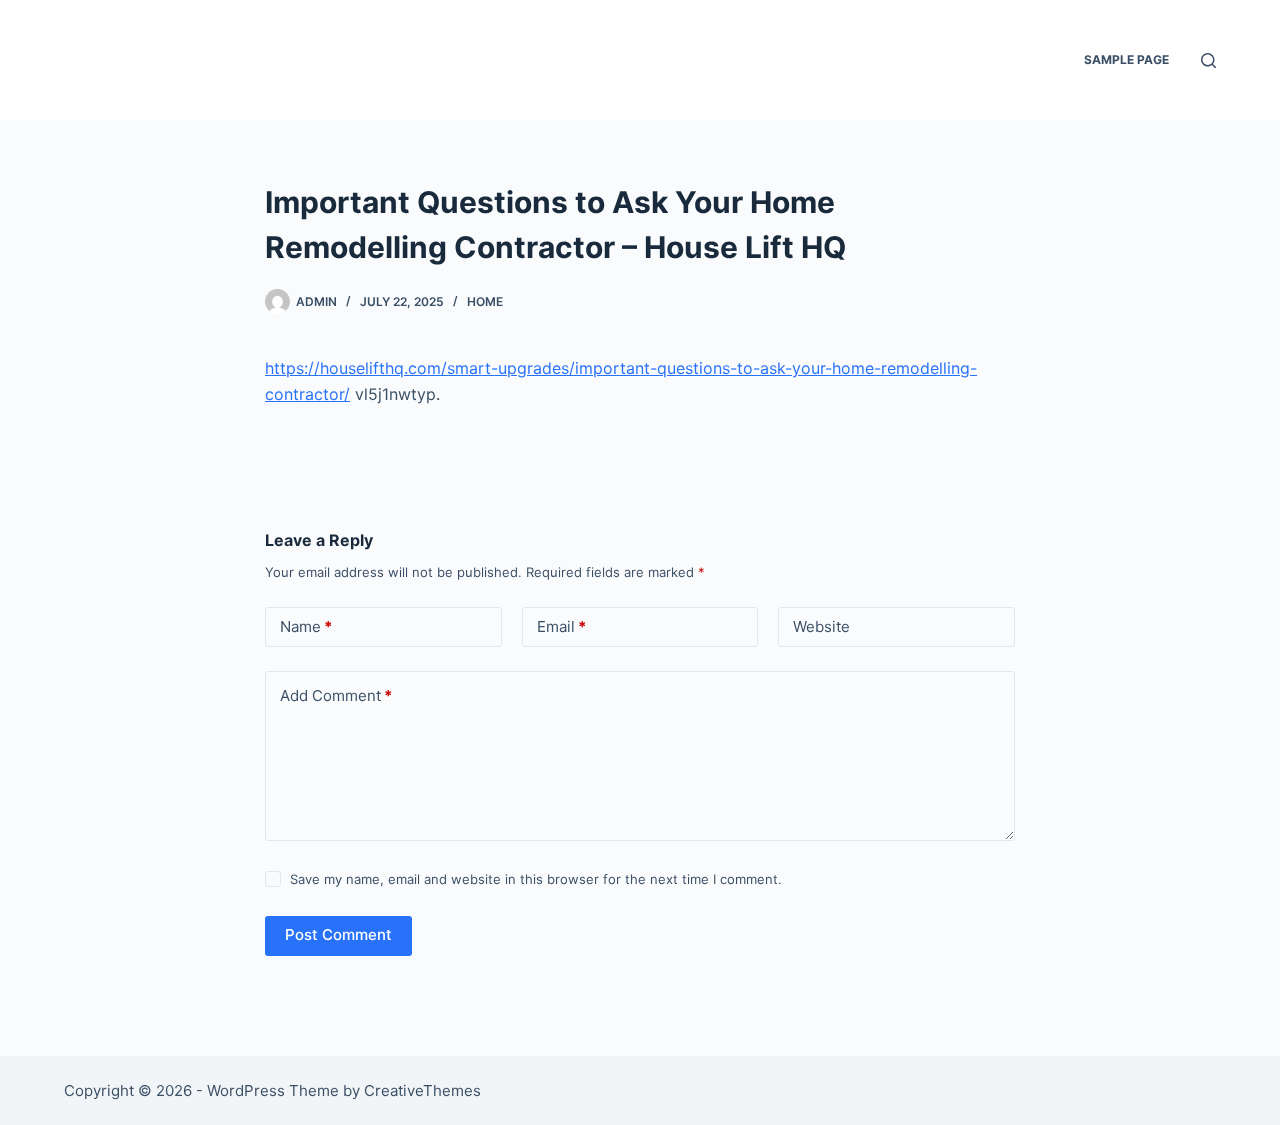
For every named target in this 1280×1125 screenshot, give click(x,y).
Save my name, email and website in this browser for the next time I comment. (536, 879)
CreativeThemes (422, 1090)
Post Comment (338, 934)
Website (821, 626)
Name (306, 626)
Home (485, 301)
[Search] (1208, 60)
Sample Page (1126, 59)
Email (561, 626)
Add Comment (336, 695)
